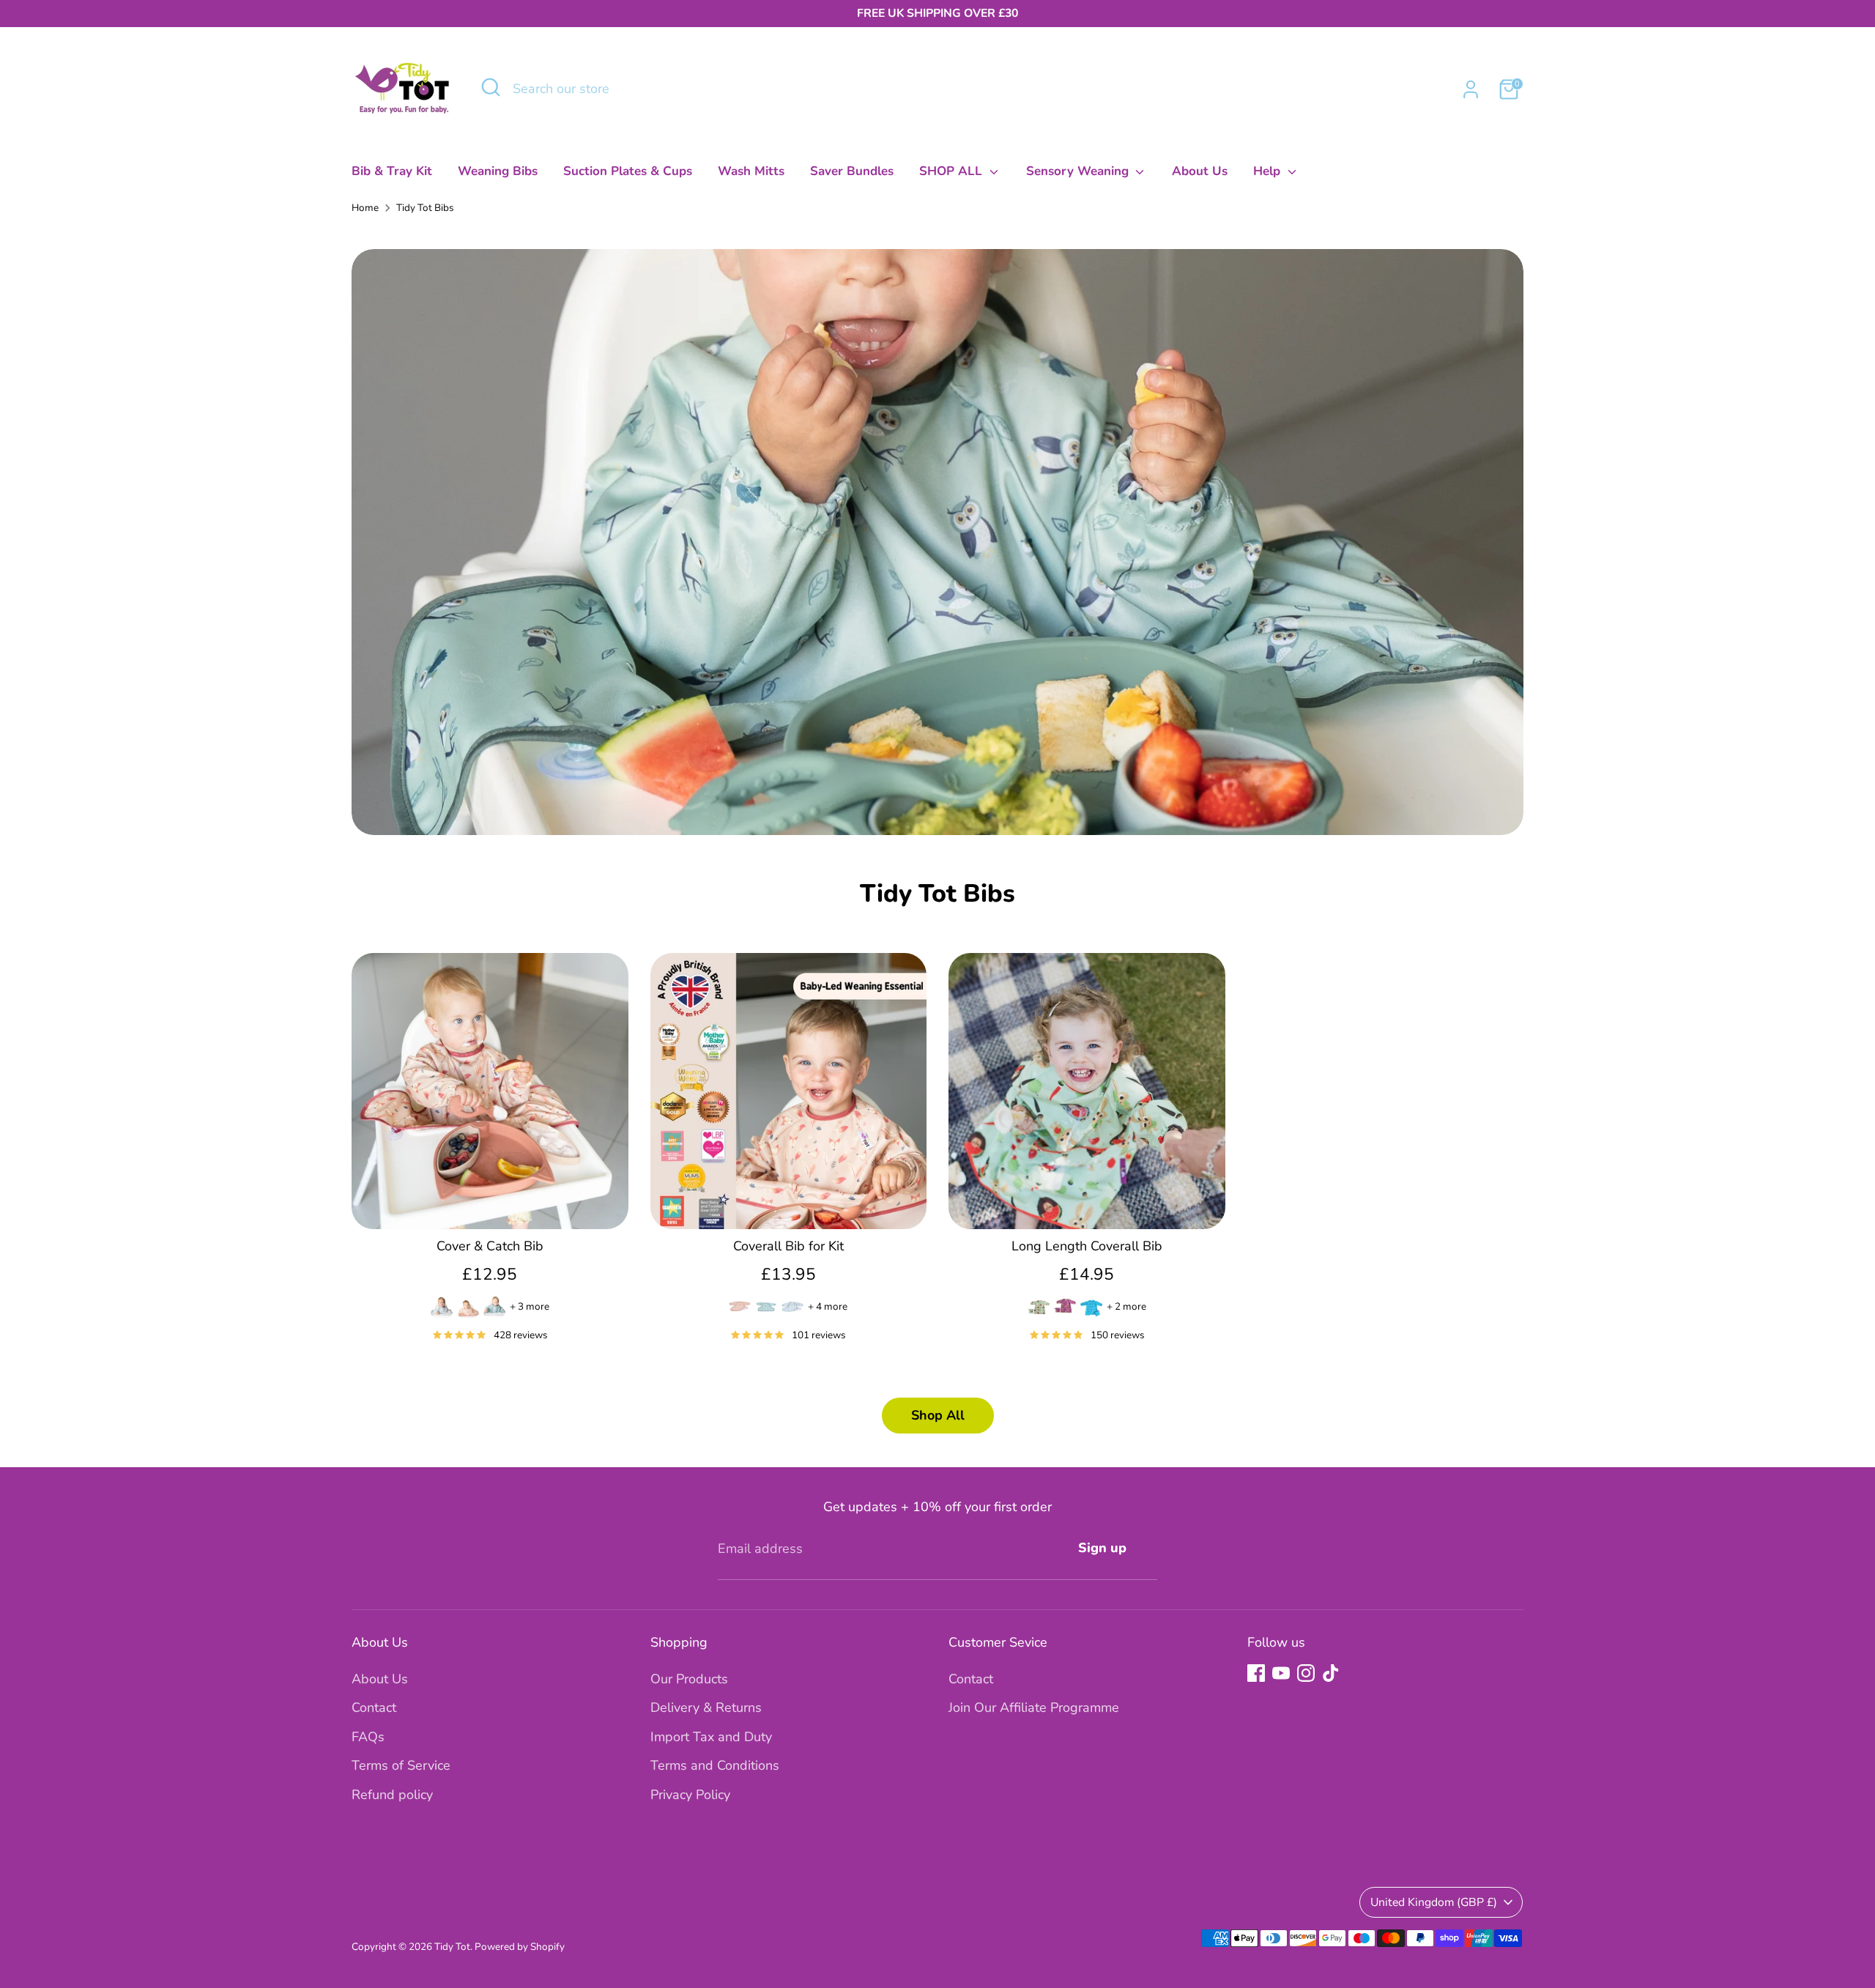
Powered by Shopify (520, 1947)
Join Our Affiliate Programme (1034, 1707)
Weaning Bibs (498, 171)
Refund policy (392, 1795)
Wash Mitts (751, 171)
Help (1269, 171)
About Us (1200, 171)
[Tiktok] (1331, 1673)
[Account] (1471, 89)
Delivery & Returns (706, 1707)
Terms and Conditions (715, 1765)
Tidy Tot (452, 1947)
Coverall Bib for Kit (788, 1246)
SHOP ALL (953, 171)
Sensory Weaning (1079, 171)
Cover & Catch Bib (490, 1246)
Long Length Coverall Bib (1087, 1246)
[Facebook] (1256, 1673)
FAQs (368, 1737)
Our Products (689, 1679)
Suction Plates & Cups (628, 171)
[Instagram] (1306, 1673)
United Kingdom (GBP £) (1434, 1902)
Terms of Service (401, 1765)
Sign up (1102, 1548)
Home (365, 208)
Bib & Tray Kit (392, 171)
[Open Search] (491, 87)
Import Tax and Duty (711, 1737)
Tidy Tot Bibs (425, 208)
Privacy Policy (690, 1795)
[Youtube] (1281, 1673)
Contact (374, 1707)
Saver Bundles (852, 171)
